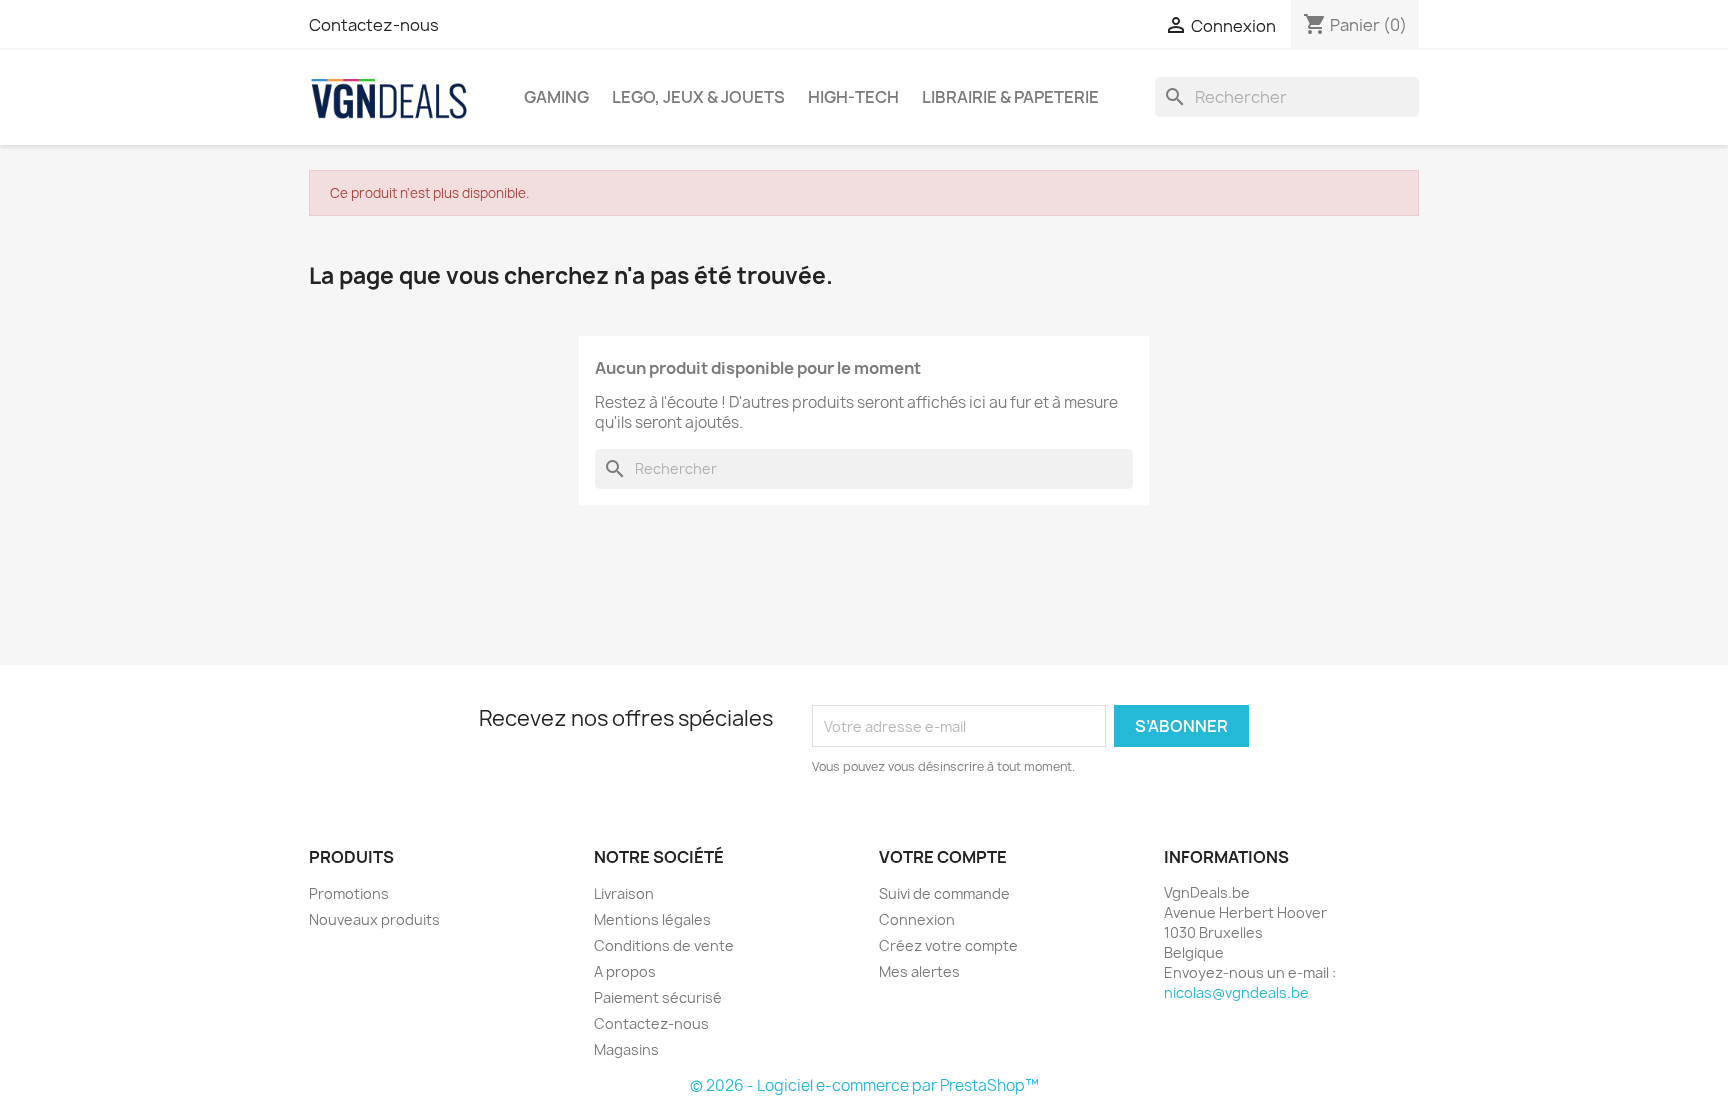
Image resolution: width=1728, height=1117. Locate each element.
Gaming (556, 97)
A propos (625, 971)
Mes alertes (919, 971)
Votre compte (943, 857)
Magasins (626, 1049)
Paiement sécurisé (658, 997)
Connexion (917, 919)
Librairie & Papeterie (1010, 97)
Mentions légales (652, 919)
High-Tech (853, 97)
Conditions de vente (664, 945)
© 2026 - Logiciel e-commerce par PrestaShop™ (864, 1085)
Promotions (349, 893)
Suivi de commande (944, 893)
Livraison (624, 893)
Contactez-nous (374, 25)
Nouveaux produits (374, 919)
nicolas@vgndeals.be (1236, 992)
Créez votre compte (948, 945)
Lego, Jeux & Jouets (698, 97)
